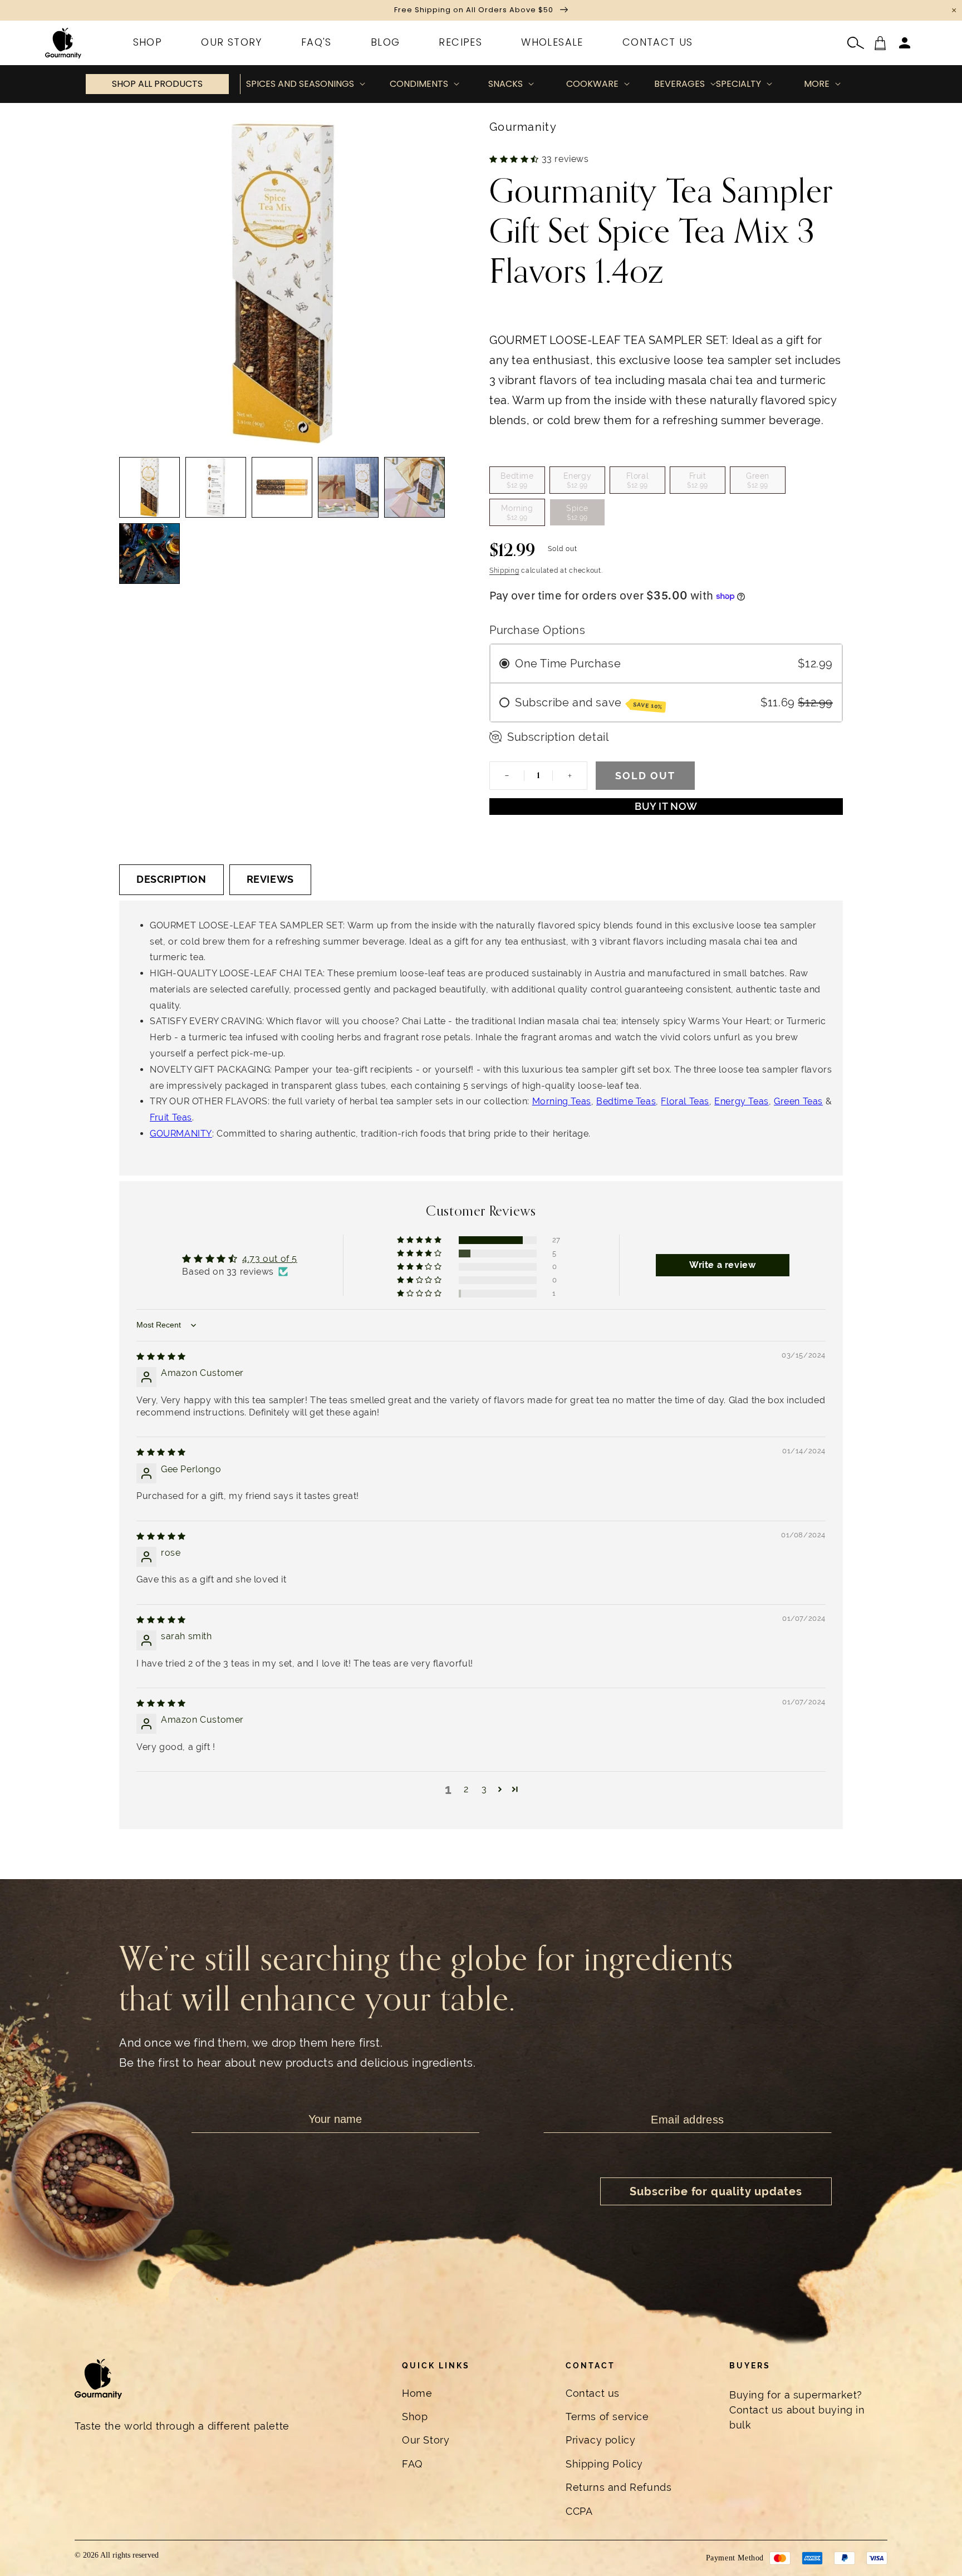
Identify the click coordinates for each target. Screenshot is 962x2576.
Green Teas (798, 1101)
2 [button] (466, 1789)
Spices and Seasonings (300, 84)
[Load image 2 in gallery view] (216, 487)
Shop (415, 2417)
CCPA (579, 2511)
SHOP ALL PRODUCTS (157, 84)
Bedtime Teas (626, 1101)
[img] (161, 1356)
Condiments (419, 84)
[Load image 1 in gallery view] (149, 487)
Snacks (505, 84)
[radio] (517, 480)
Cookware (592, 84)
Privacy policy (600, 2440)
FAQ (412, 2464)
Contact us (593, 2393)
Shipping (504, 571)
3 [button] (484, 1789)
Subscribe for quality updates (716, 2191)
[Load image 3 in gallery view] (282, 487)
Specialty (738, 84)
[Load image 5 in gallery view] (414, 487)
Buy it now (666, 806)
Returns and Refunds (619, 2487)
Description (171, 879)
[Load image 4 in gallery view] (348, 487)
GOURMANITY (181, 1134)
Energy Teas (742, 1101)
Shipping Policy (604, 2464)
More (817, 84)
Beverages (679, 84)
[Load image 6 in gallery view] (149, 554)
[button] (856, 43)
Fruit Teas (171, 1117)
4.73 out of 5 (270, 1259)
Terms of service (607, 2417)
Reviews (270, 879)
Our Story (426, 2440)
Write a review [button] (722, 1265)
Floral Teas (685, 1101)
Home (417, 2393)
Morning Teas (562, 1101)
